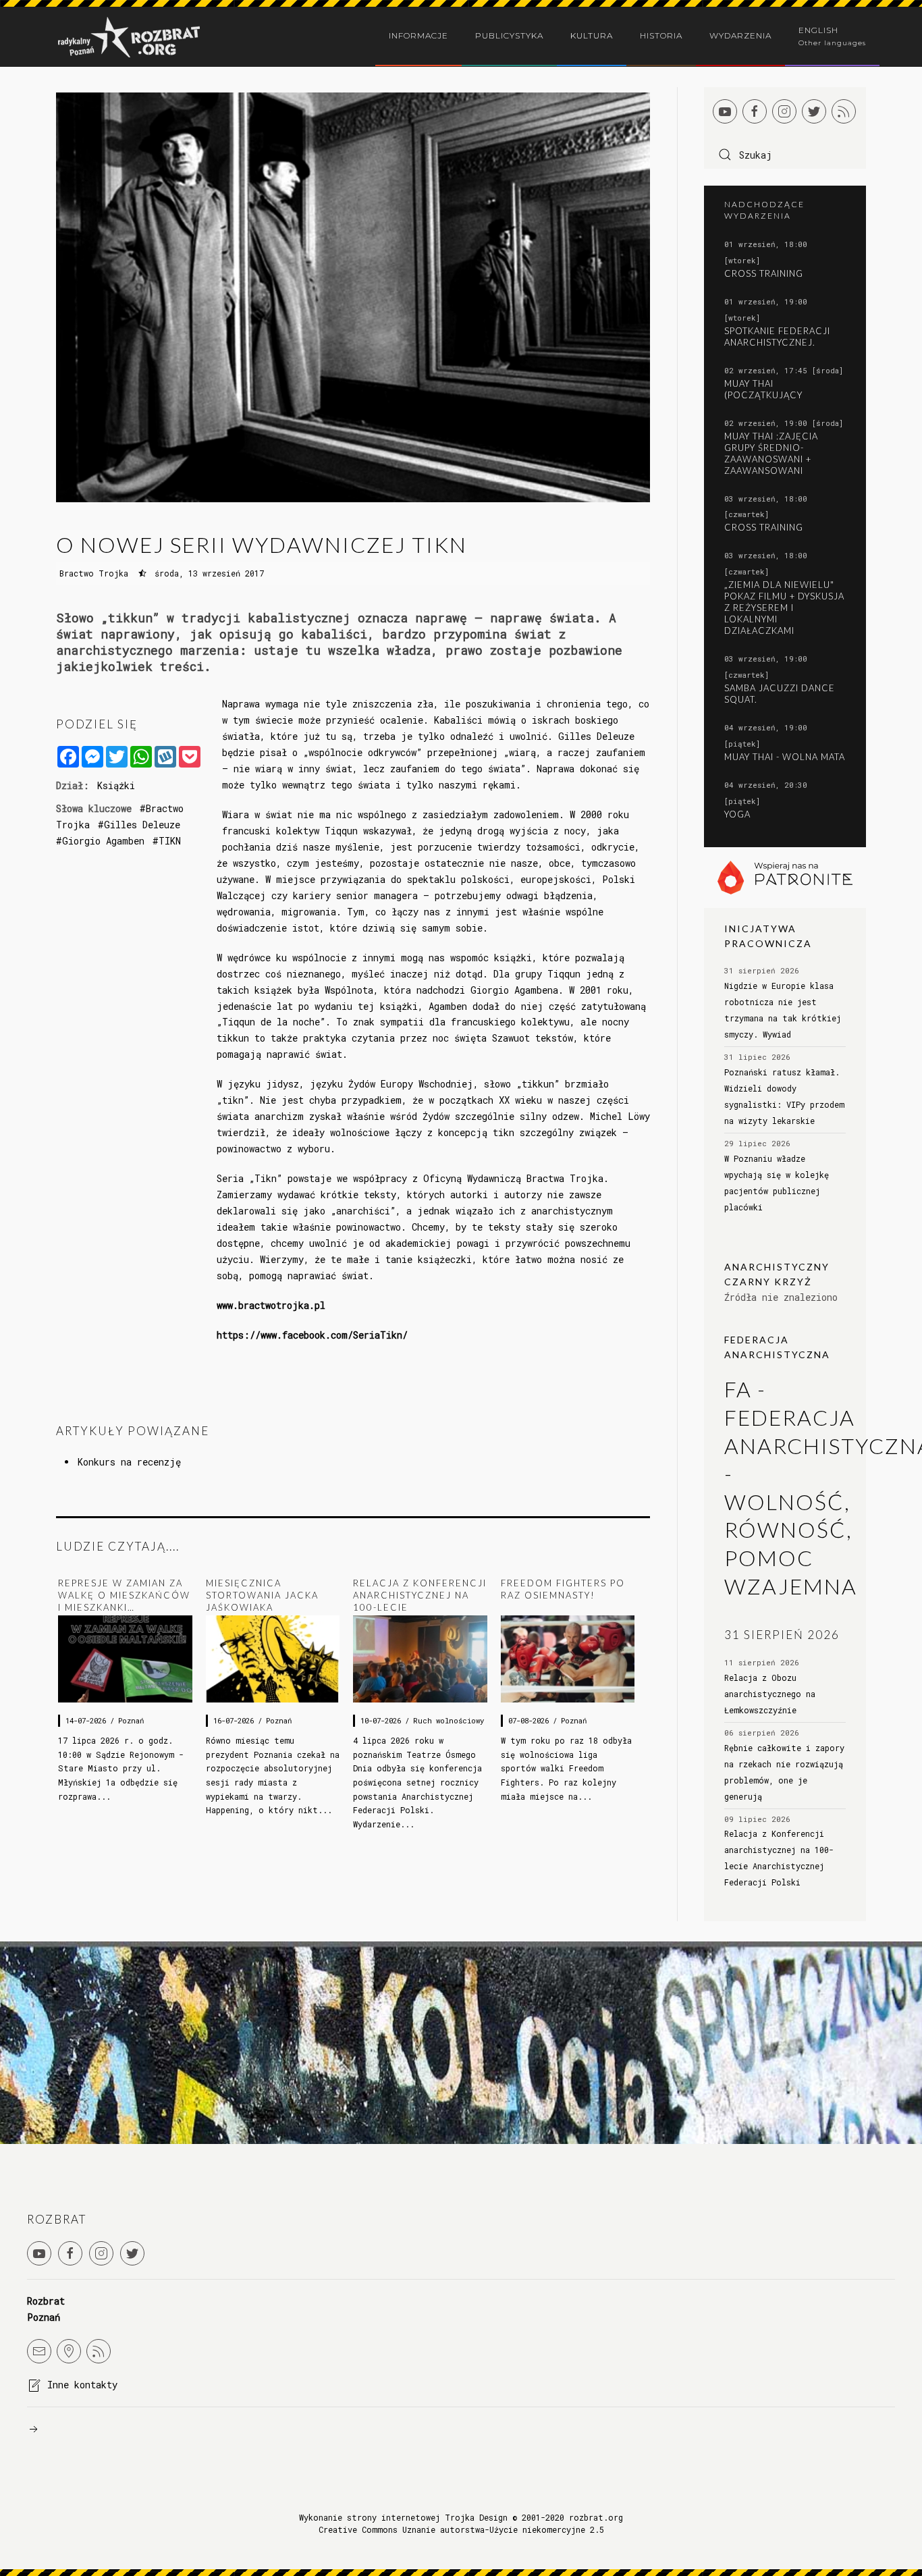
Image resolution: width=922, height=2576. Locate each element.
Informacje (418, 35)
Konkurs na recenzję (129, 1462)
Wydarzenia (740, 35)
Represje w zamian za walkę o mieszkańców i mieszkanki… (124, 1595)
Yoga (737, 814)
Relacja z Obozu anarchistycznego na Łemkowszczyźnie (770, 1694)
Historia (661, 35)
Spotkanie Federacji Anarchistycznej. (777, 337)
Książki (116, 785)
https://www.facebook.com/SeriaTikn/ (312, 1335)
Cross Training (764, 273)
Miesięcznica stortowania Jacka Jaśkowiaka (262, 1595)
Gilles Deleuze (142, 825)
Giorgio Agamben (103, 841)
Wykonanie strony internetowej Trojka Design (403, 2517)
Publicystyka (509, 35)
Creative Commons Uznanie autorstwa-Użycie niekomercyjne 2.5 (461, 2529)
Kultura (592, 35)
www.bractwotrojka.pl (271, 1305)
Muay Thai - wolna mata (785, 757)
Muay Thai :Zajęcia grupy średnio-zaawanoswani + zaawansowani (771, 453)
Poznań (131, 1721)
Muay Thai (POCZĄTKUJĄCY (763, 389)
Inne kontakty (82, 2385)
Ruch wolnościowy (449, 1721)
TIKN (170, 841)
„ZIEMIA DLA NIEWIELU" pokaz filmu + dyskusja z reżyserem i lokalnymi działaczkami (784, 608)
